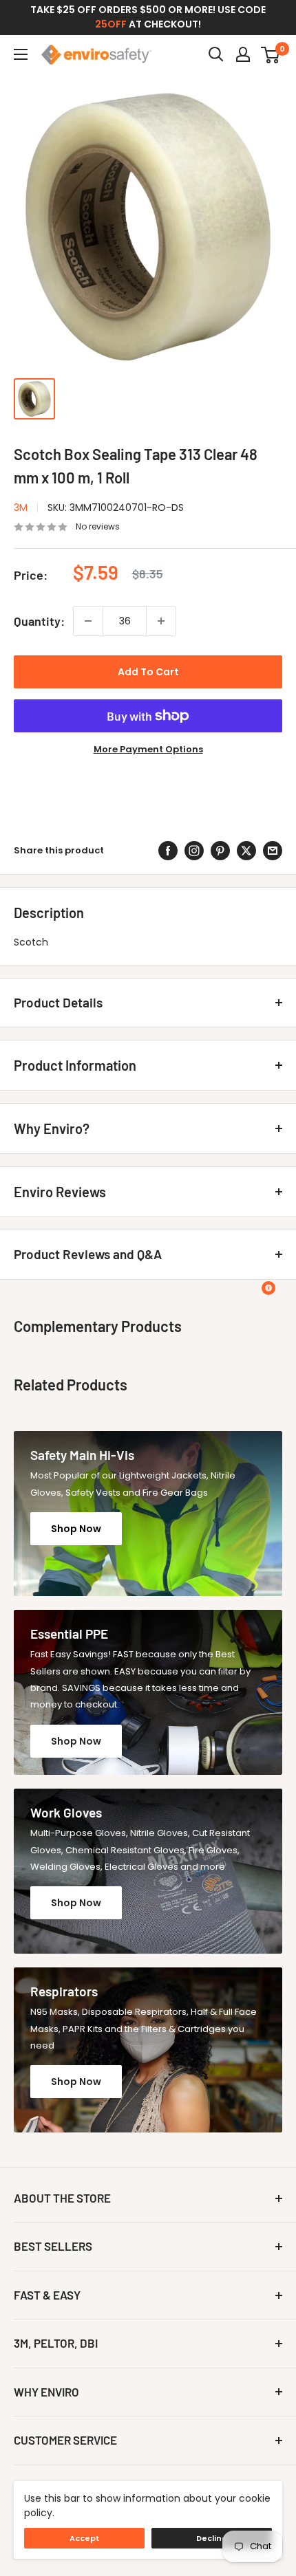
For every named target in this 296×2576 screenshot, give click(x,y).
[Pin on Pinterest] (220, 851)
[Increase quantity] (161, 621)
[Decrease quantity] (88, 621)
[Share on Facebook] (168, 851)
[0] (271, 54)
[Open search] (216, 54)
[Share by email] (273, 851)
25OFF (111, 24)
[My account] (243, 54)
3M (21, 507)
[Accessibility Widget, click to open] (268, 1288)
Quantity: (39, 621)
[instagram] (194, 851)
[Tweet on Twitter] (246, 851)
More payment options (148, 749)
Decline (212, 2538)
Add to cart (148, 672)
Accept (85, 2538)
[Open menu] (21, 54)
